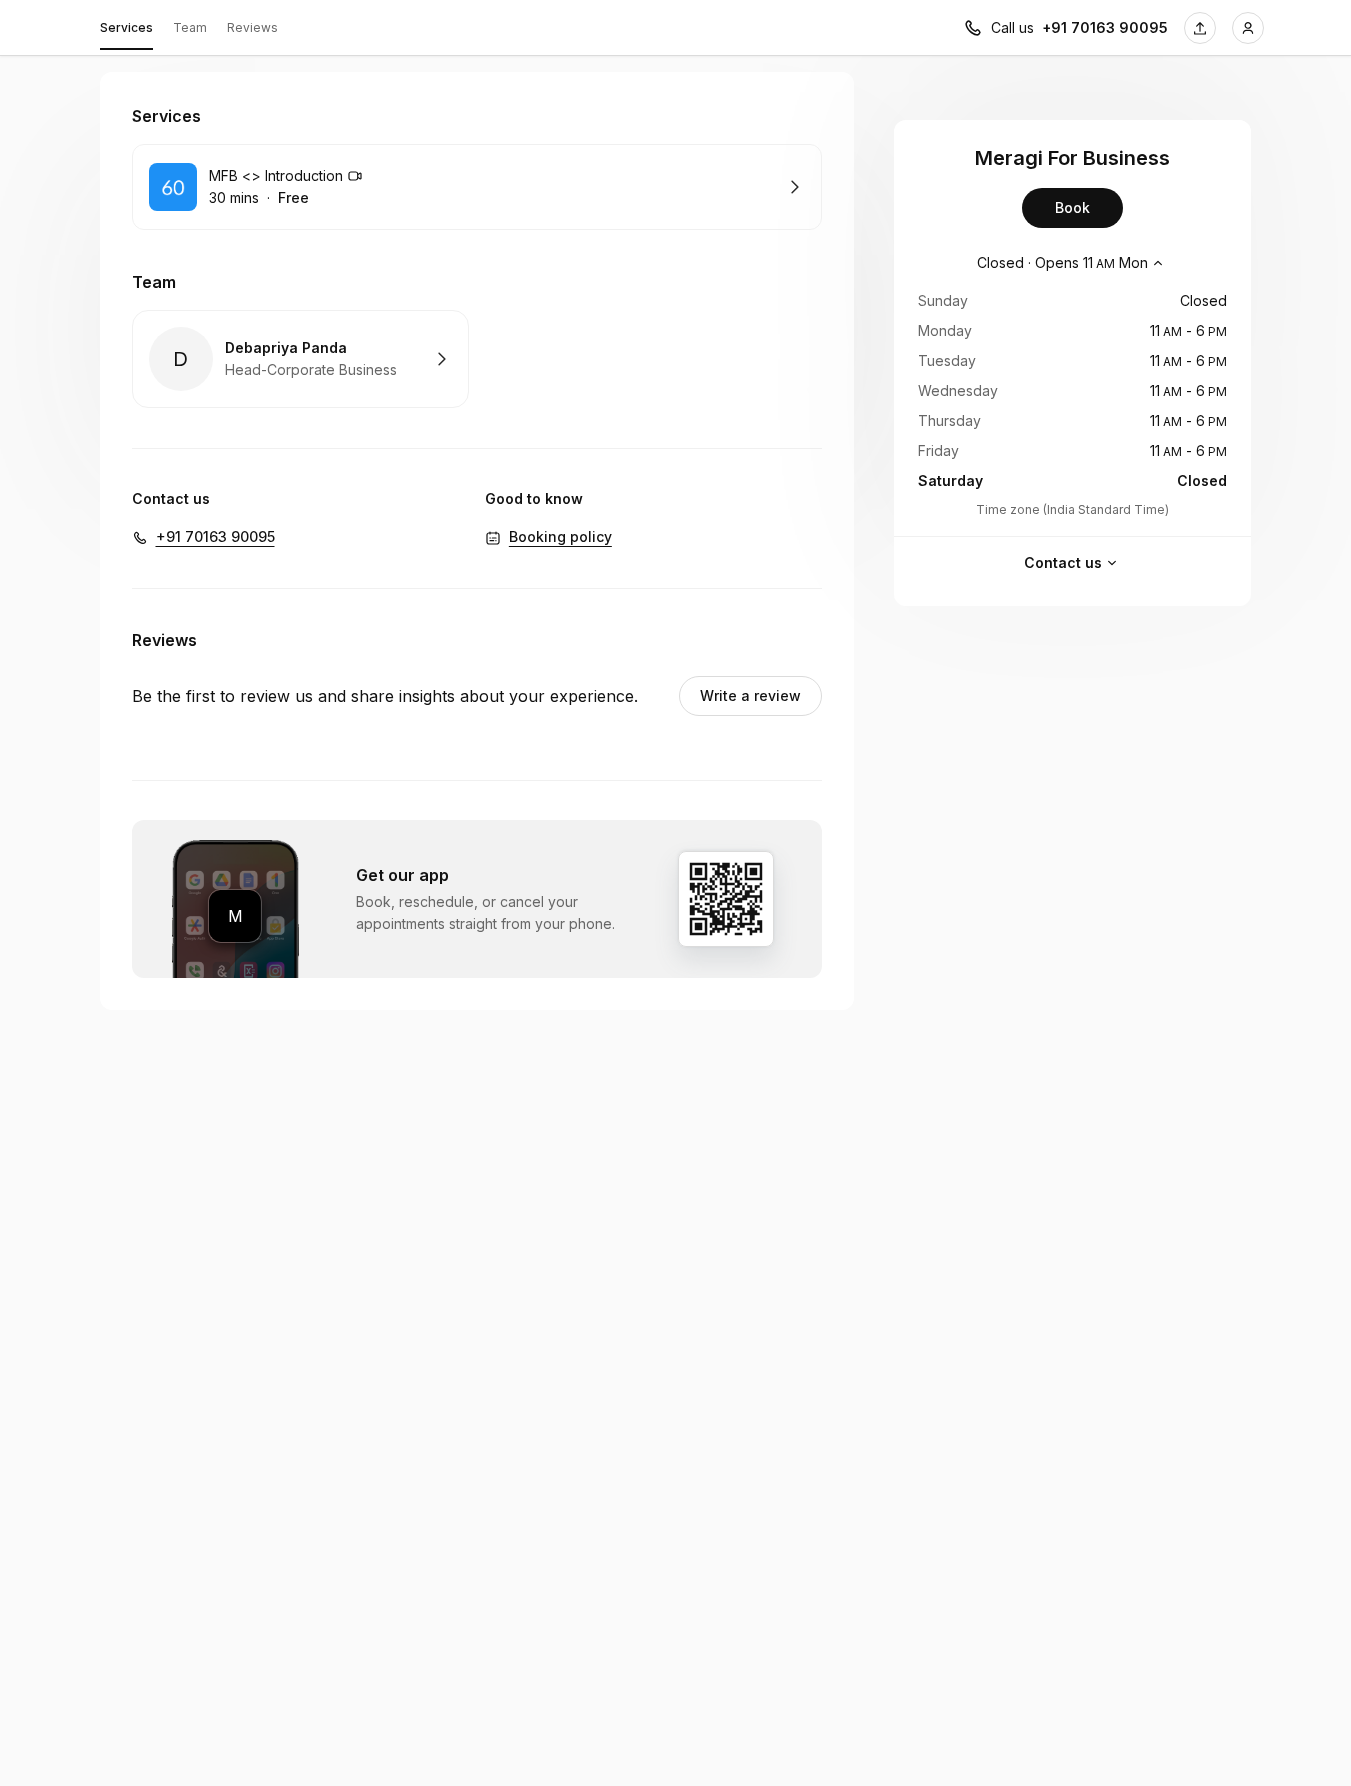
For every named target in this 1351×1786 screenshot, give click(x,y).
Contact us (1063, 562)
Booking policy (560, 536)
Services (126, 27)
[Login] (1248, 28)
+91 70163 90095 (1105, 27)
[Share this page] (1200, 28)
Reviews (252, 27)
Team (190, 27)
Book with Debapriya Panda (300, 359)
